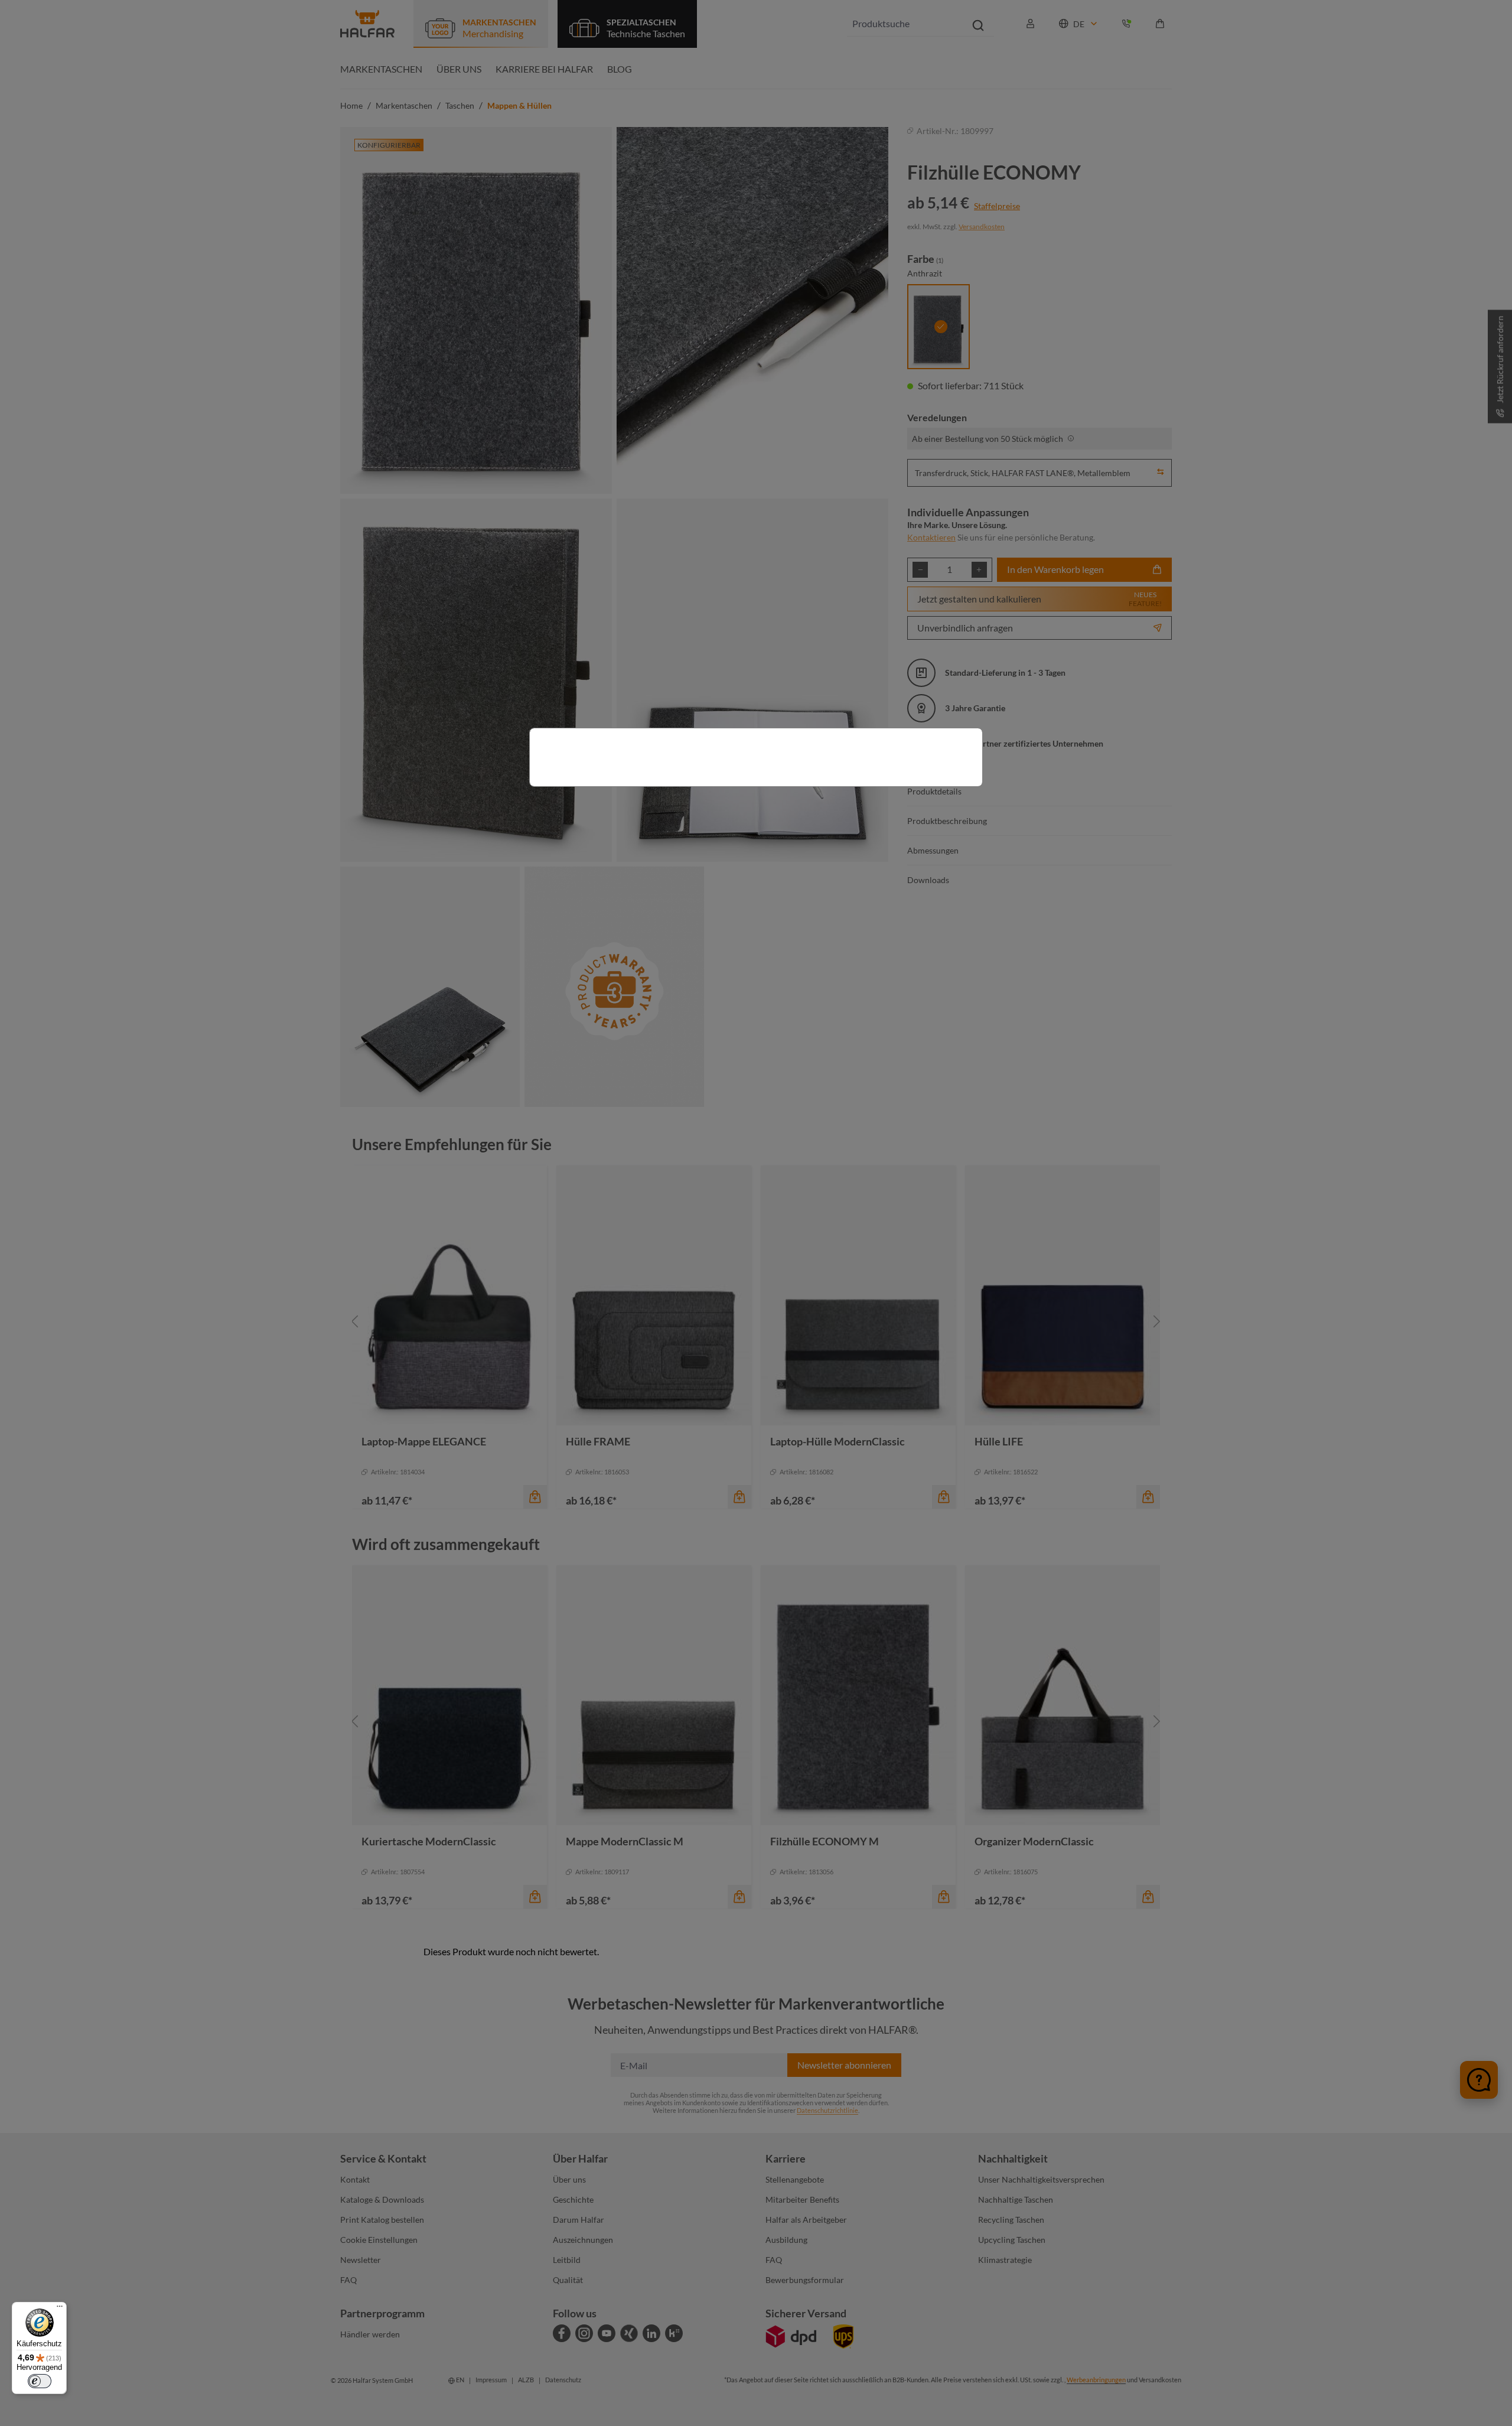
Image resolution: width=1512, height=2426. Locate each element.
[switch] (40, 2381)
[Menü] (60, 2309)
